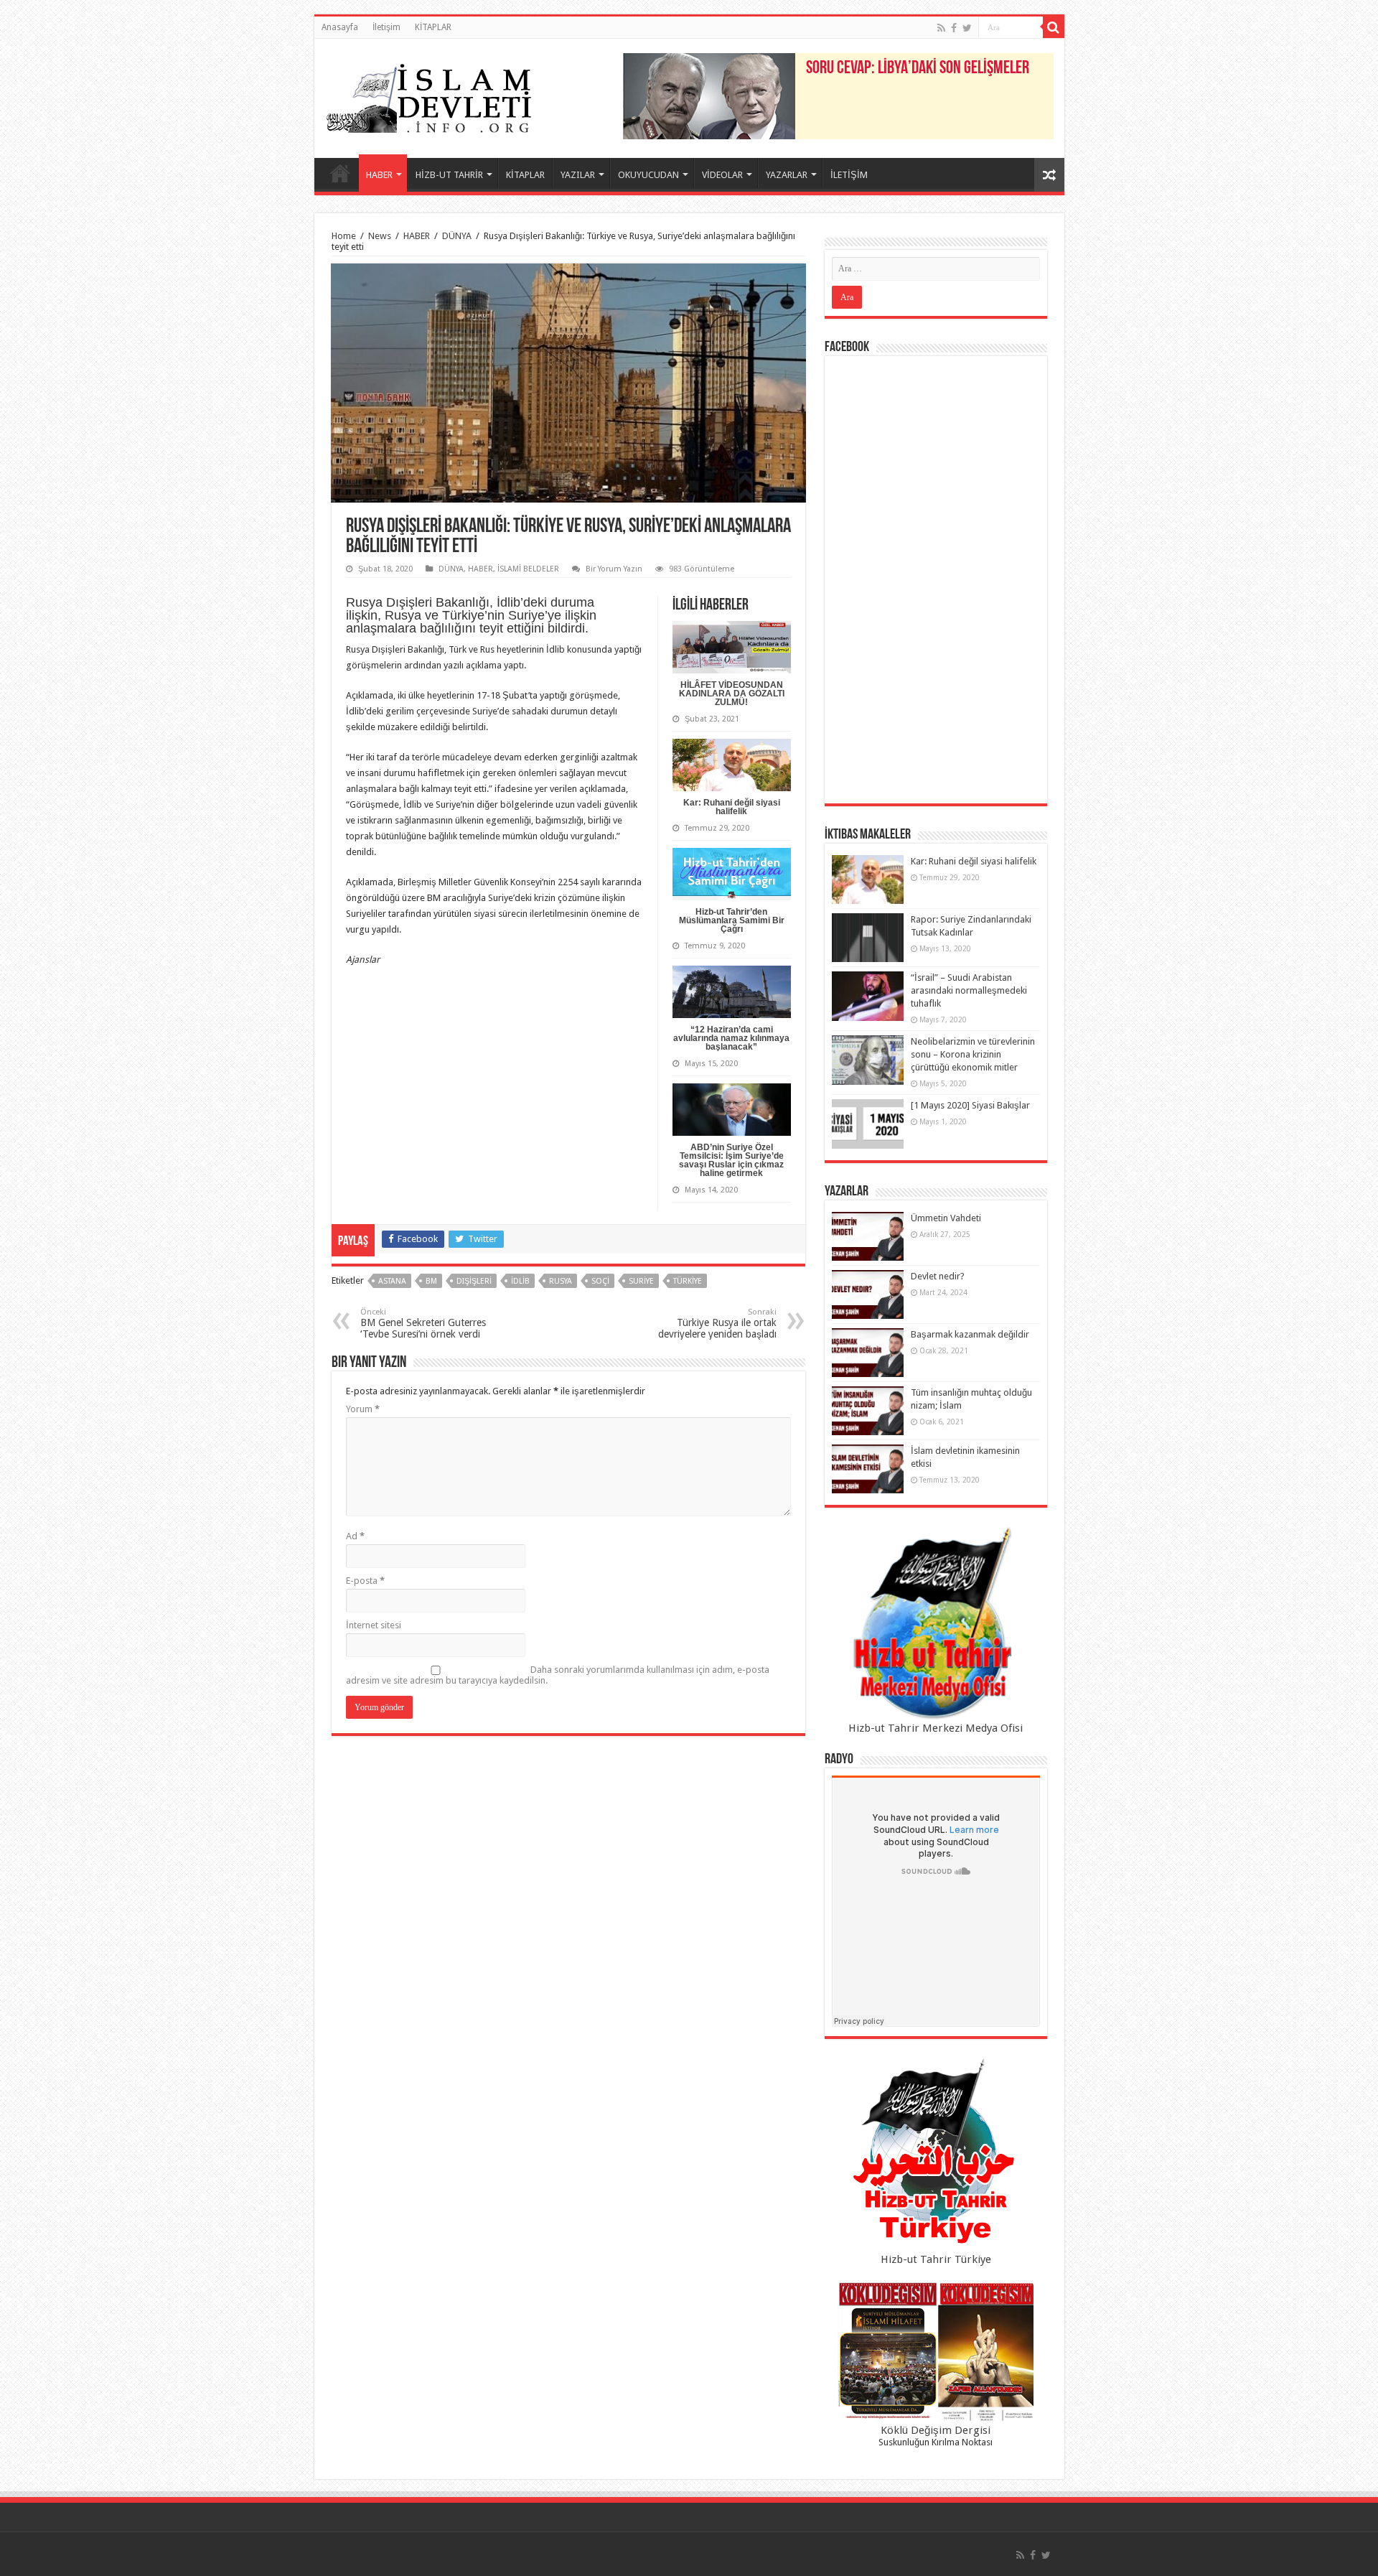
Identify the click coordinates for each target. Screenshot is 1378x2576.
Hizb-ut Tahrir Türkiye (936, 2259)
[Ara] (1054, 27)
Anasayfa (340, 27)
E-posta (365, 1581)
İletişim (386, 27)
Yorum (363, 1409)
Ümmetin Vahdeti (946, 1218)
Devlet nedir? (938, 1276)
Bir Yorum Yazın (614, 569)
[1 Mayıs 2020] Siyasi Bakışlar (970, 1105)
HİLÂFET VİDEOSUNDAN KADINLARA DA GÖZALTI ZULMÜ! (732, 694)
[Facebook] (954, 28)
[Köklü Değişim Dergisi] (936, 2352)
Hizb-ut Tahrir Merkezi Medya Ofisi (936, 1728)
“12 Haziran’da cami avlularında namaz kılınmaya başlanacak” (731, 1038)
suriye (641, 1281)
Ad (355, 1536)
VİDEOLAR (722, 175)
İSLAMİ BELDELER (528, 569)
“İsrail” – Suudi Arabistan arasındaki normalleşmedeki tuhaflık (969, 990)
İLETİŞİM (849, 175)
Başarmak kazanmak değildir (970, 1334)
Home (344, 236)
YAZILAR (578, 175)
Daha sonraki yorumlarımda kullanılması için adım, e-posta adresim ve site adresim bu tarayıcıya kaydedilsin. (558, 1675)
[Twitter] (967, 28)
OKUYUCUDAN (648, 175)
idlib (520, 1281)
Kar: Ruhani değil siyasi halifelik (732, 807)
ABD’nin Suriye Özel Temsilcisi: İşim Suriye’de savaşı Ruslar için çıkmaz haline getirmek (731, 1160)
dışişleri (474, 1281)
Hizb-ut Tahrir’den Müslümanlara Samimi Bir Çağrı (732, 920)
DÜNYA (457, 236)
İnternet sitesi (374, 1625)
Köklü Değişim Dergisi (936, 2430)
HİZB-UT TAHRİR (449, 175)
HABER (379, 175)
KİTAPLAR (433, 27)
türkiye (688, 1281)
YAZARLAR (787, 175)
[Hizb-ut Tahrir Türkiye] (936, 2155)
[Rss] (941, 28)
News (380, 236)
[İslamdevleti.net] (429, 95)
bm (431, 1281)
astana (392, 1281)
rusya (561, 1281)
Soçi (600, 1281)
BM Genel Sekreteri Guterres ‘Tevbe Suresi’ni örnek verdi (423, 1324)
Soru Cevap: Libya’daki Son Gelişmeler (918, 69)
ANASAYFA (340, 173)
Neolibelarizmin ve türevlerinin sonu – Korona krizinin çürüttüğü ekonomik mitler (973, 1054)
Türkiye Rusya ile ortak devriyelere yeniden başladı (717, 1324)
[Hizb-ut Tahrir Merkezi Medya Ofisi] (936, 1624)
